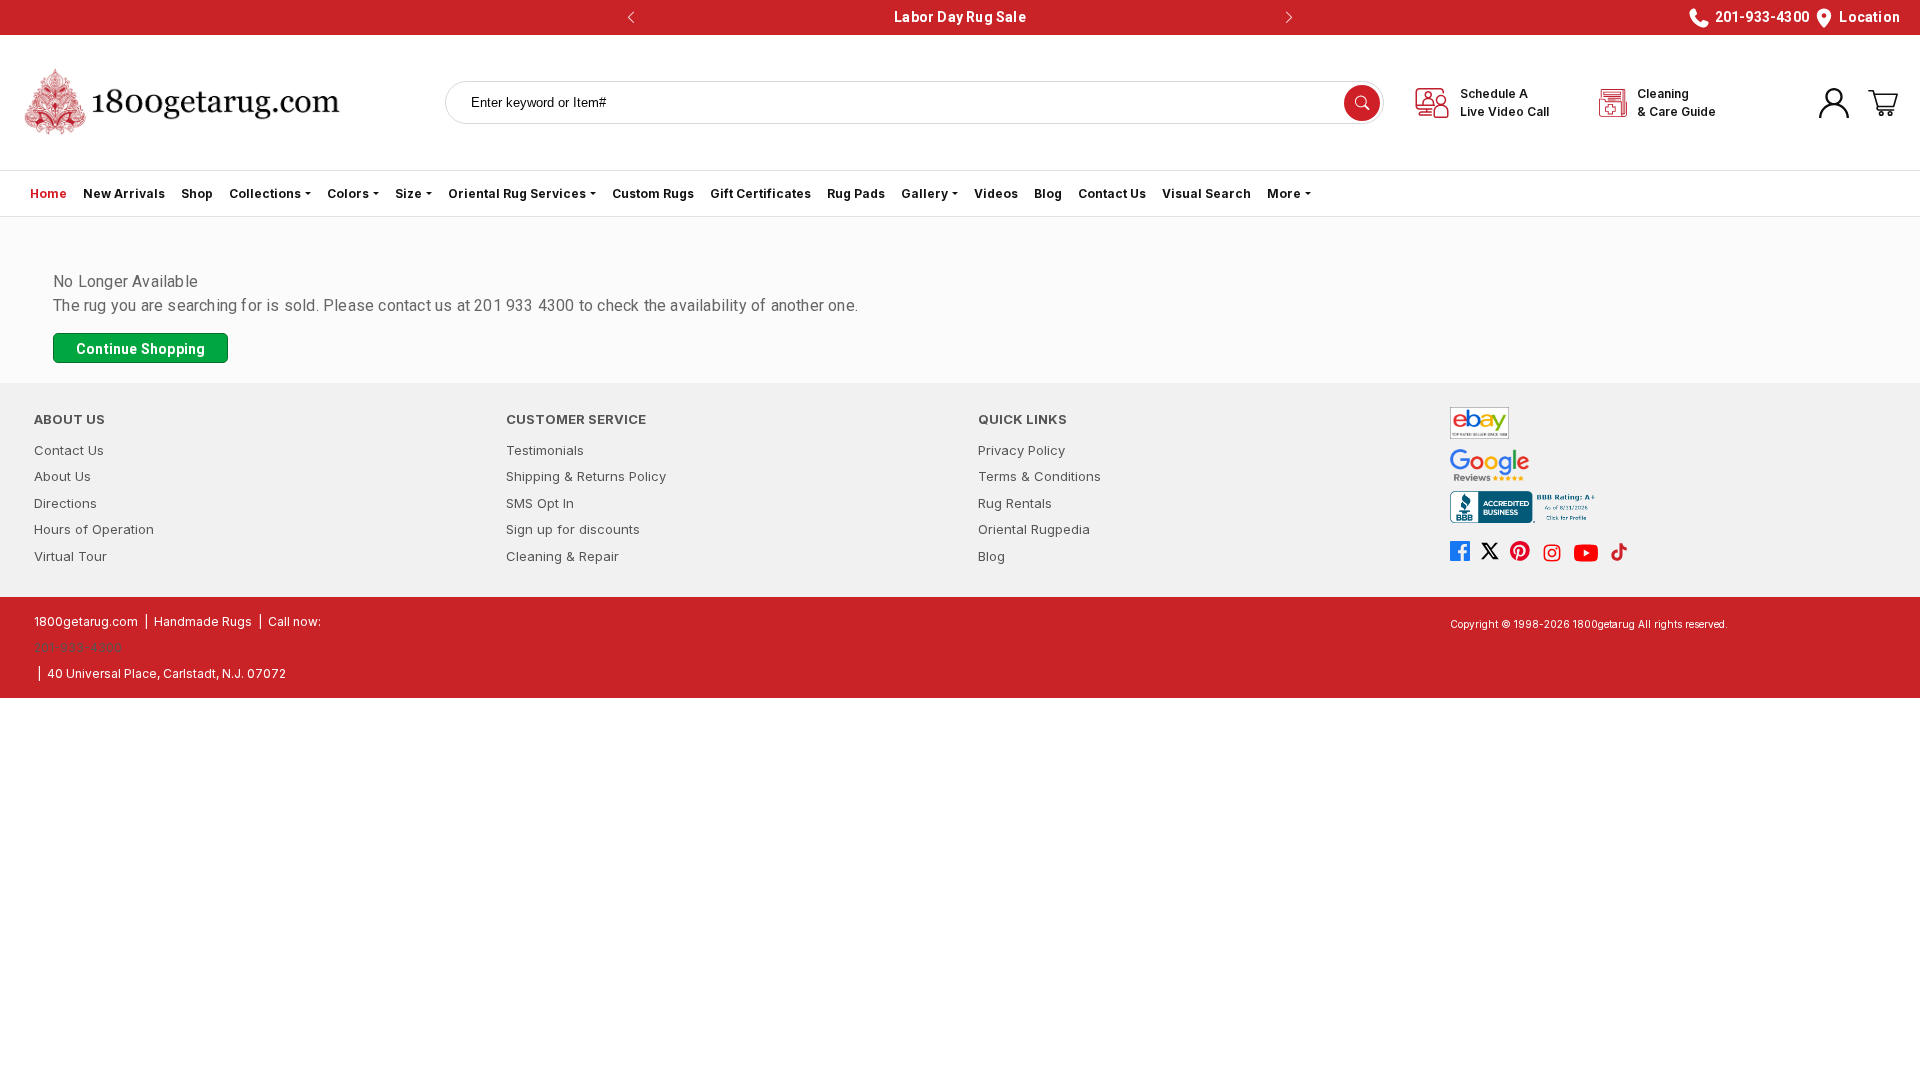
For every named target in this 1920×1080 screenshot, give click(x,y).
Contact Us (1112, 193)
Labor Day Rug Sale (960, 17)
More (1284, 193)
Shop (197, 193)
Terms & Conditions (1039, 476)
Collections (265, 193)
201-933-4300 (78, 647)
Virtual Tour (70, 556)
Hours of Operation (94, 529)
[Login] (1834, 103)
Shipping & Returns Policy (586, 476)
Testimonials (545, 450)
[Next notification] (1289, 18)
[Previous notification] (631, 18)
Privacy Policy (1021, 450)
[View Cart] (1883, 103)
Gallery (924, 193)
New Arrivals (124, 193)
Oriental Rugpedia (1034, 529)
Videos (996, 193)
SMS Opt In (540, 503)
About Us (62, 476)
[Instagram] (1557, 553)
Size (408, 193)
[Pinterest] (1525, 553)
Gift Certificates (760, 193)
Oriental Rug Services (517, 193)
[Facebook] (1465, 553)
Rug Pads (856, 193)
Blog (1048, 193)
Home (48, 193)
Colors (348, 193)
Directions (65, 503)
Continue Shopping (140, 349)
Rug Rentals (1015, 503)
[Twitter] (1495, 553)
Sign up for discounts (573, 529)
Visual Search (1206, 193)
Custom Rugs (653, 193)
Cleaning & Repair (562, 556)
